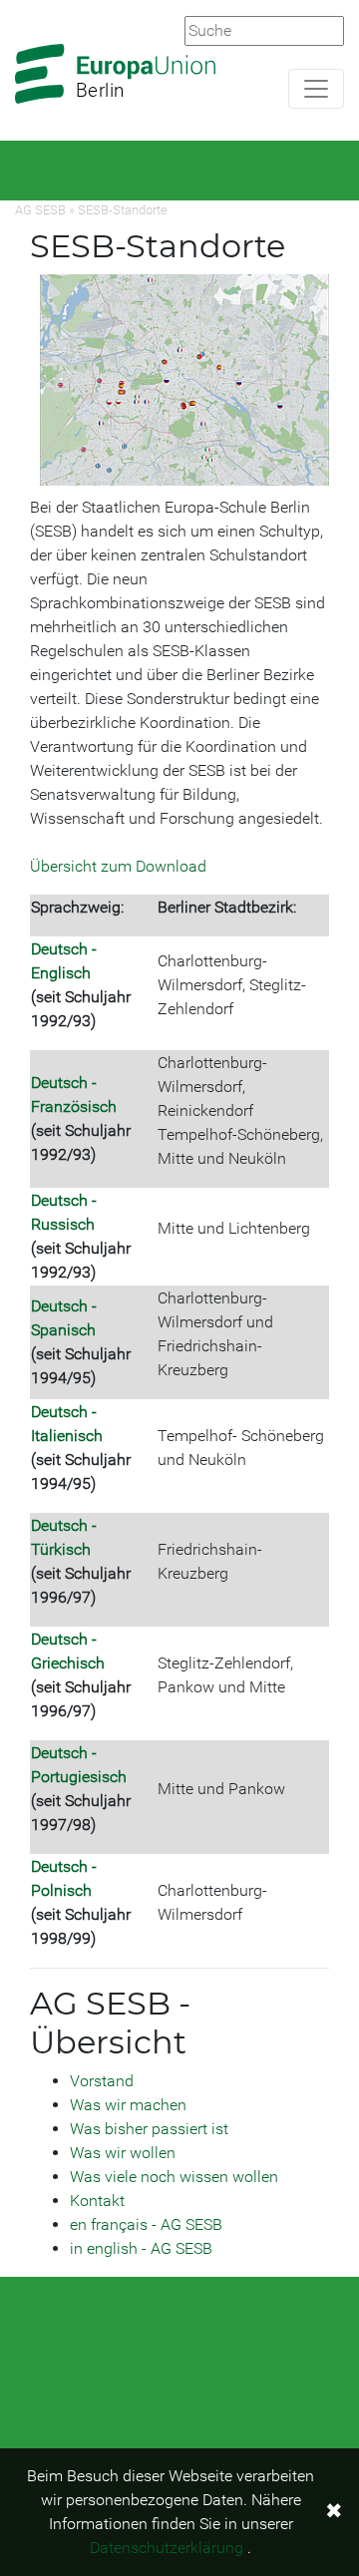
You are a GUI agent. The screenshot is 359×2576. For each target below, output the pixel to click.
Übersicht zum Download (118, 866)
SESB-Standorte (123, 210)
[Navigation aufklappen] (316, 89)
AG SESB (40, 210)
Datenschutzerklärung (167, 2548)
